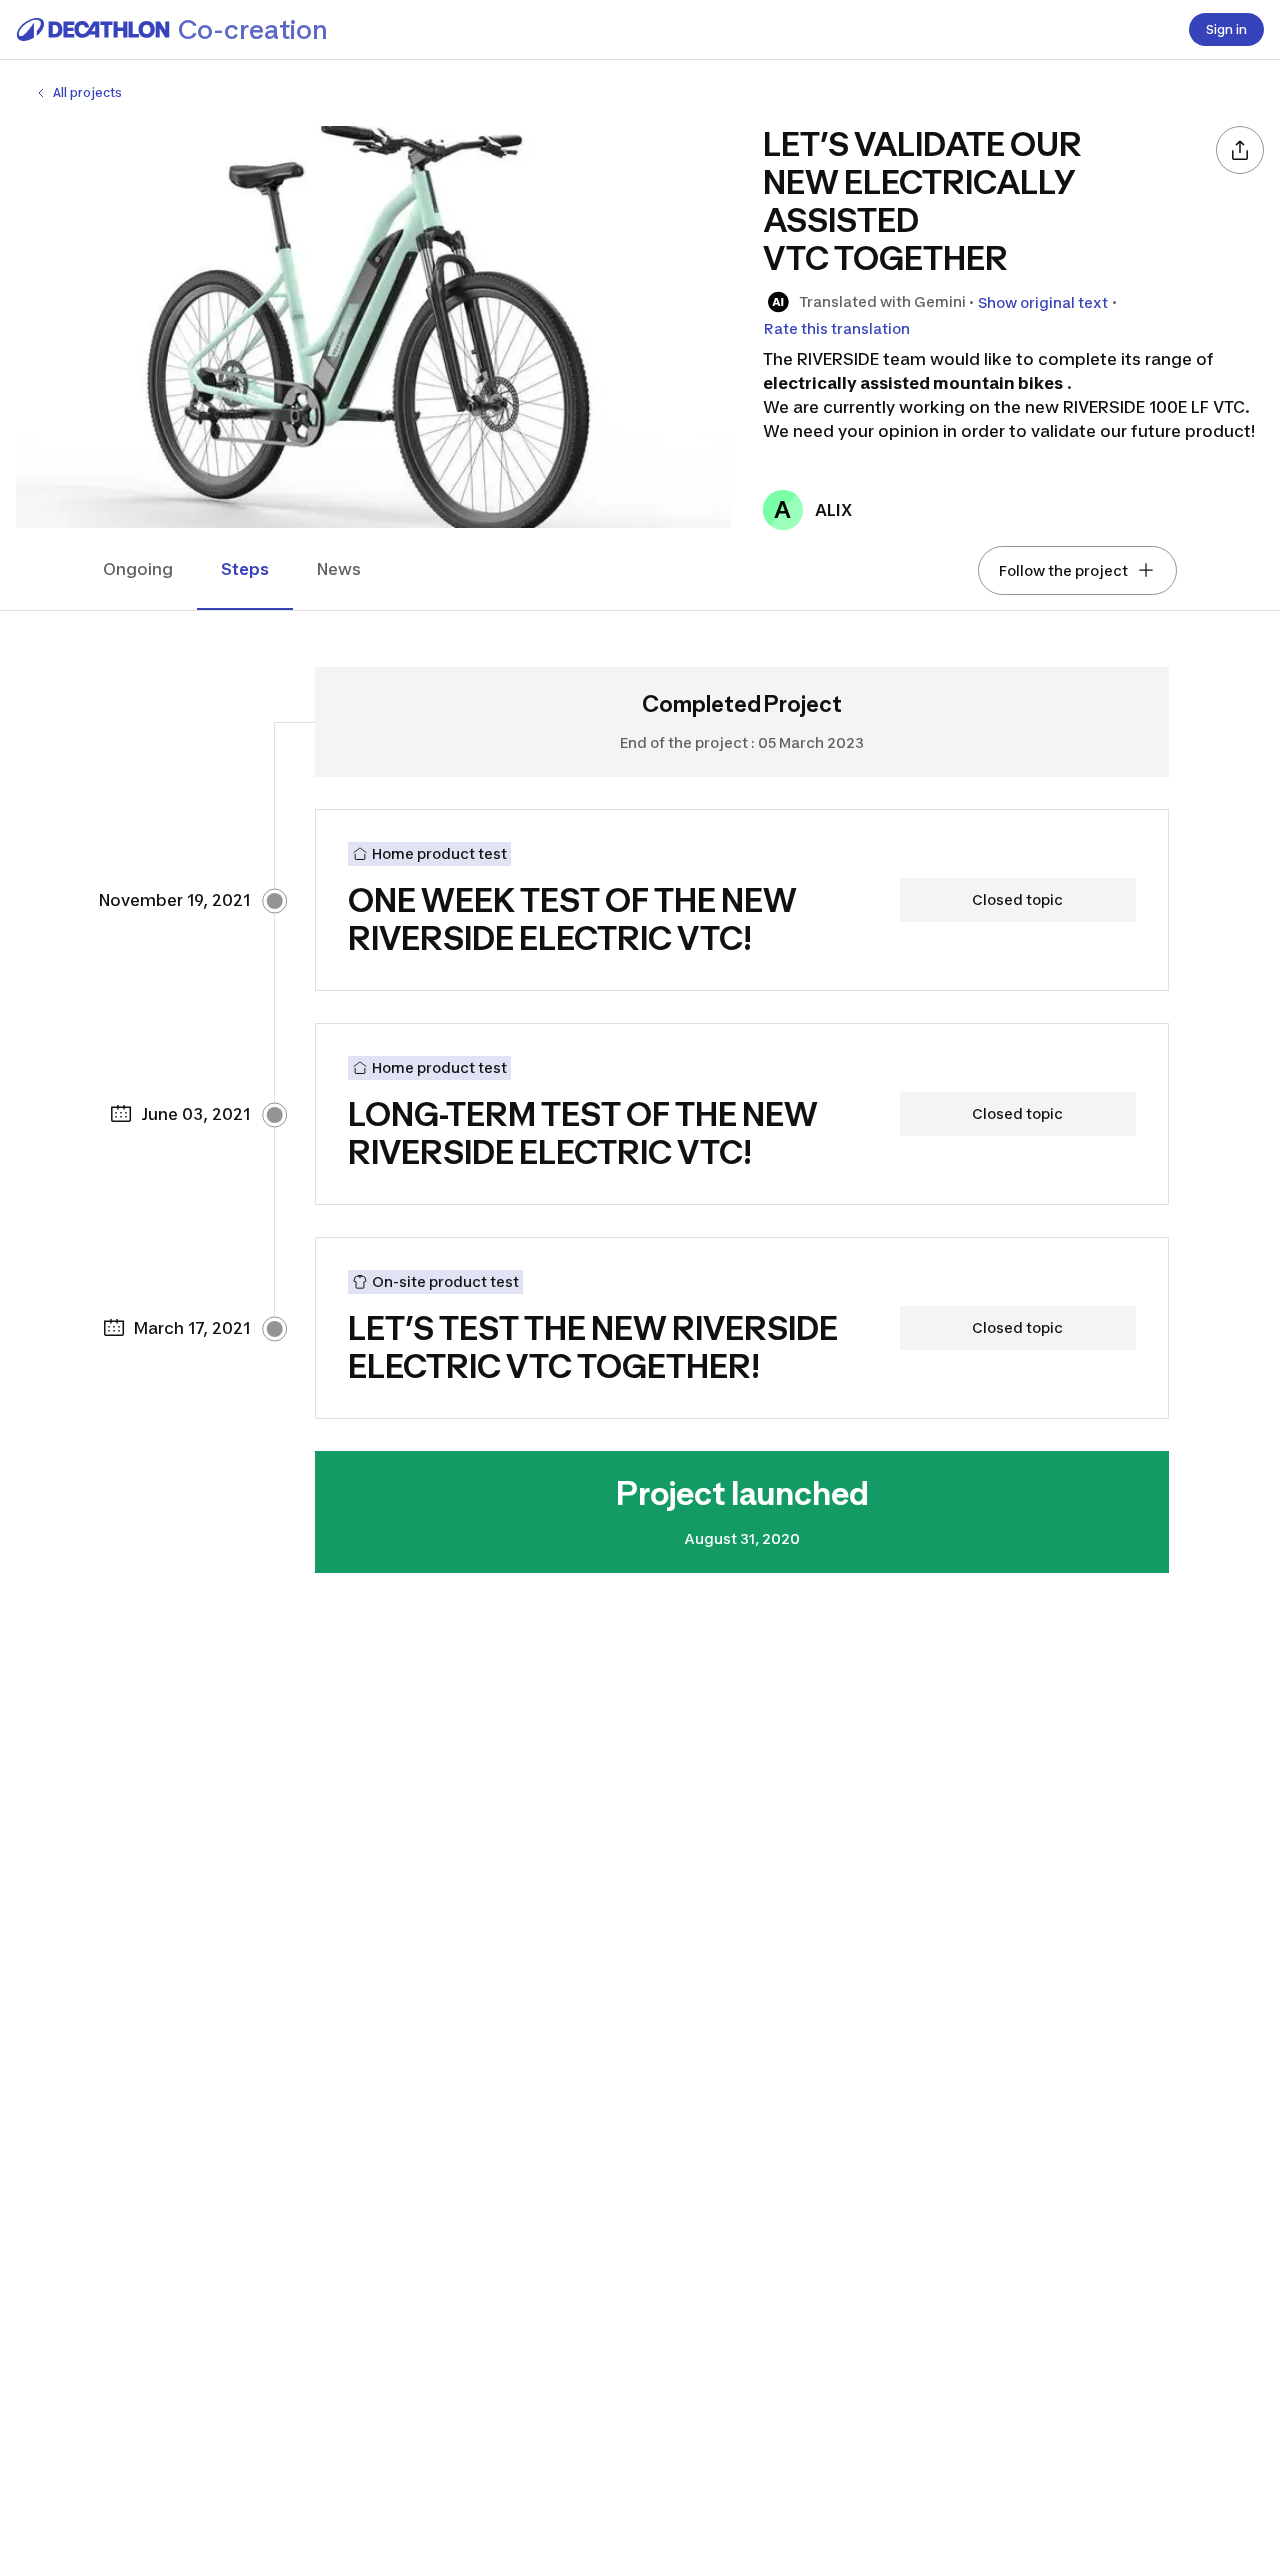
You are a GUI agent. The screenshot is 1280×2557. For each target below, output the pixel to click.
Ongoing (138, 569)
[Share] (1240, 150)
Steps (245, 569)
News (339, 569)
